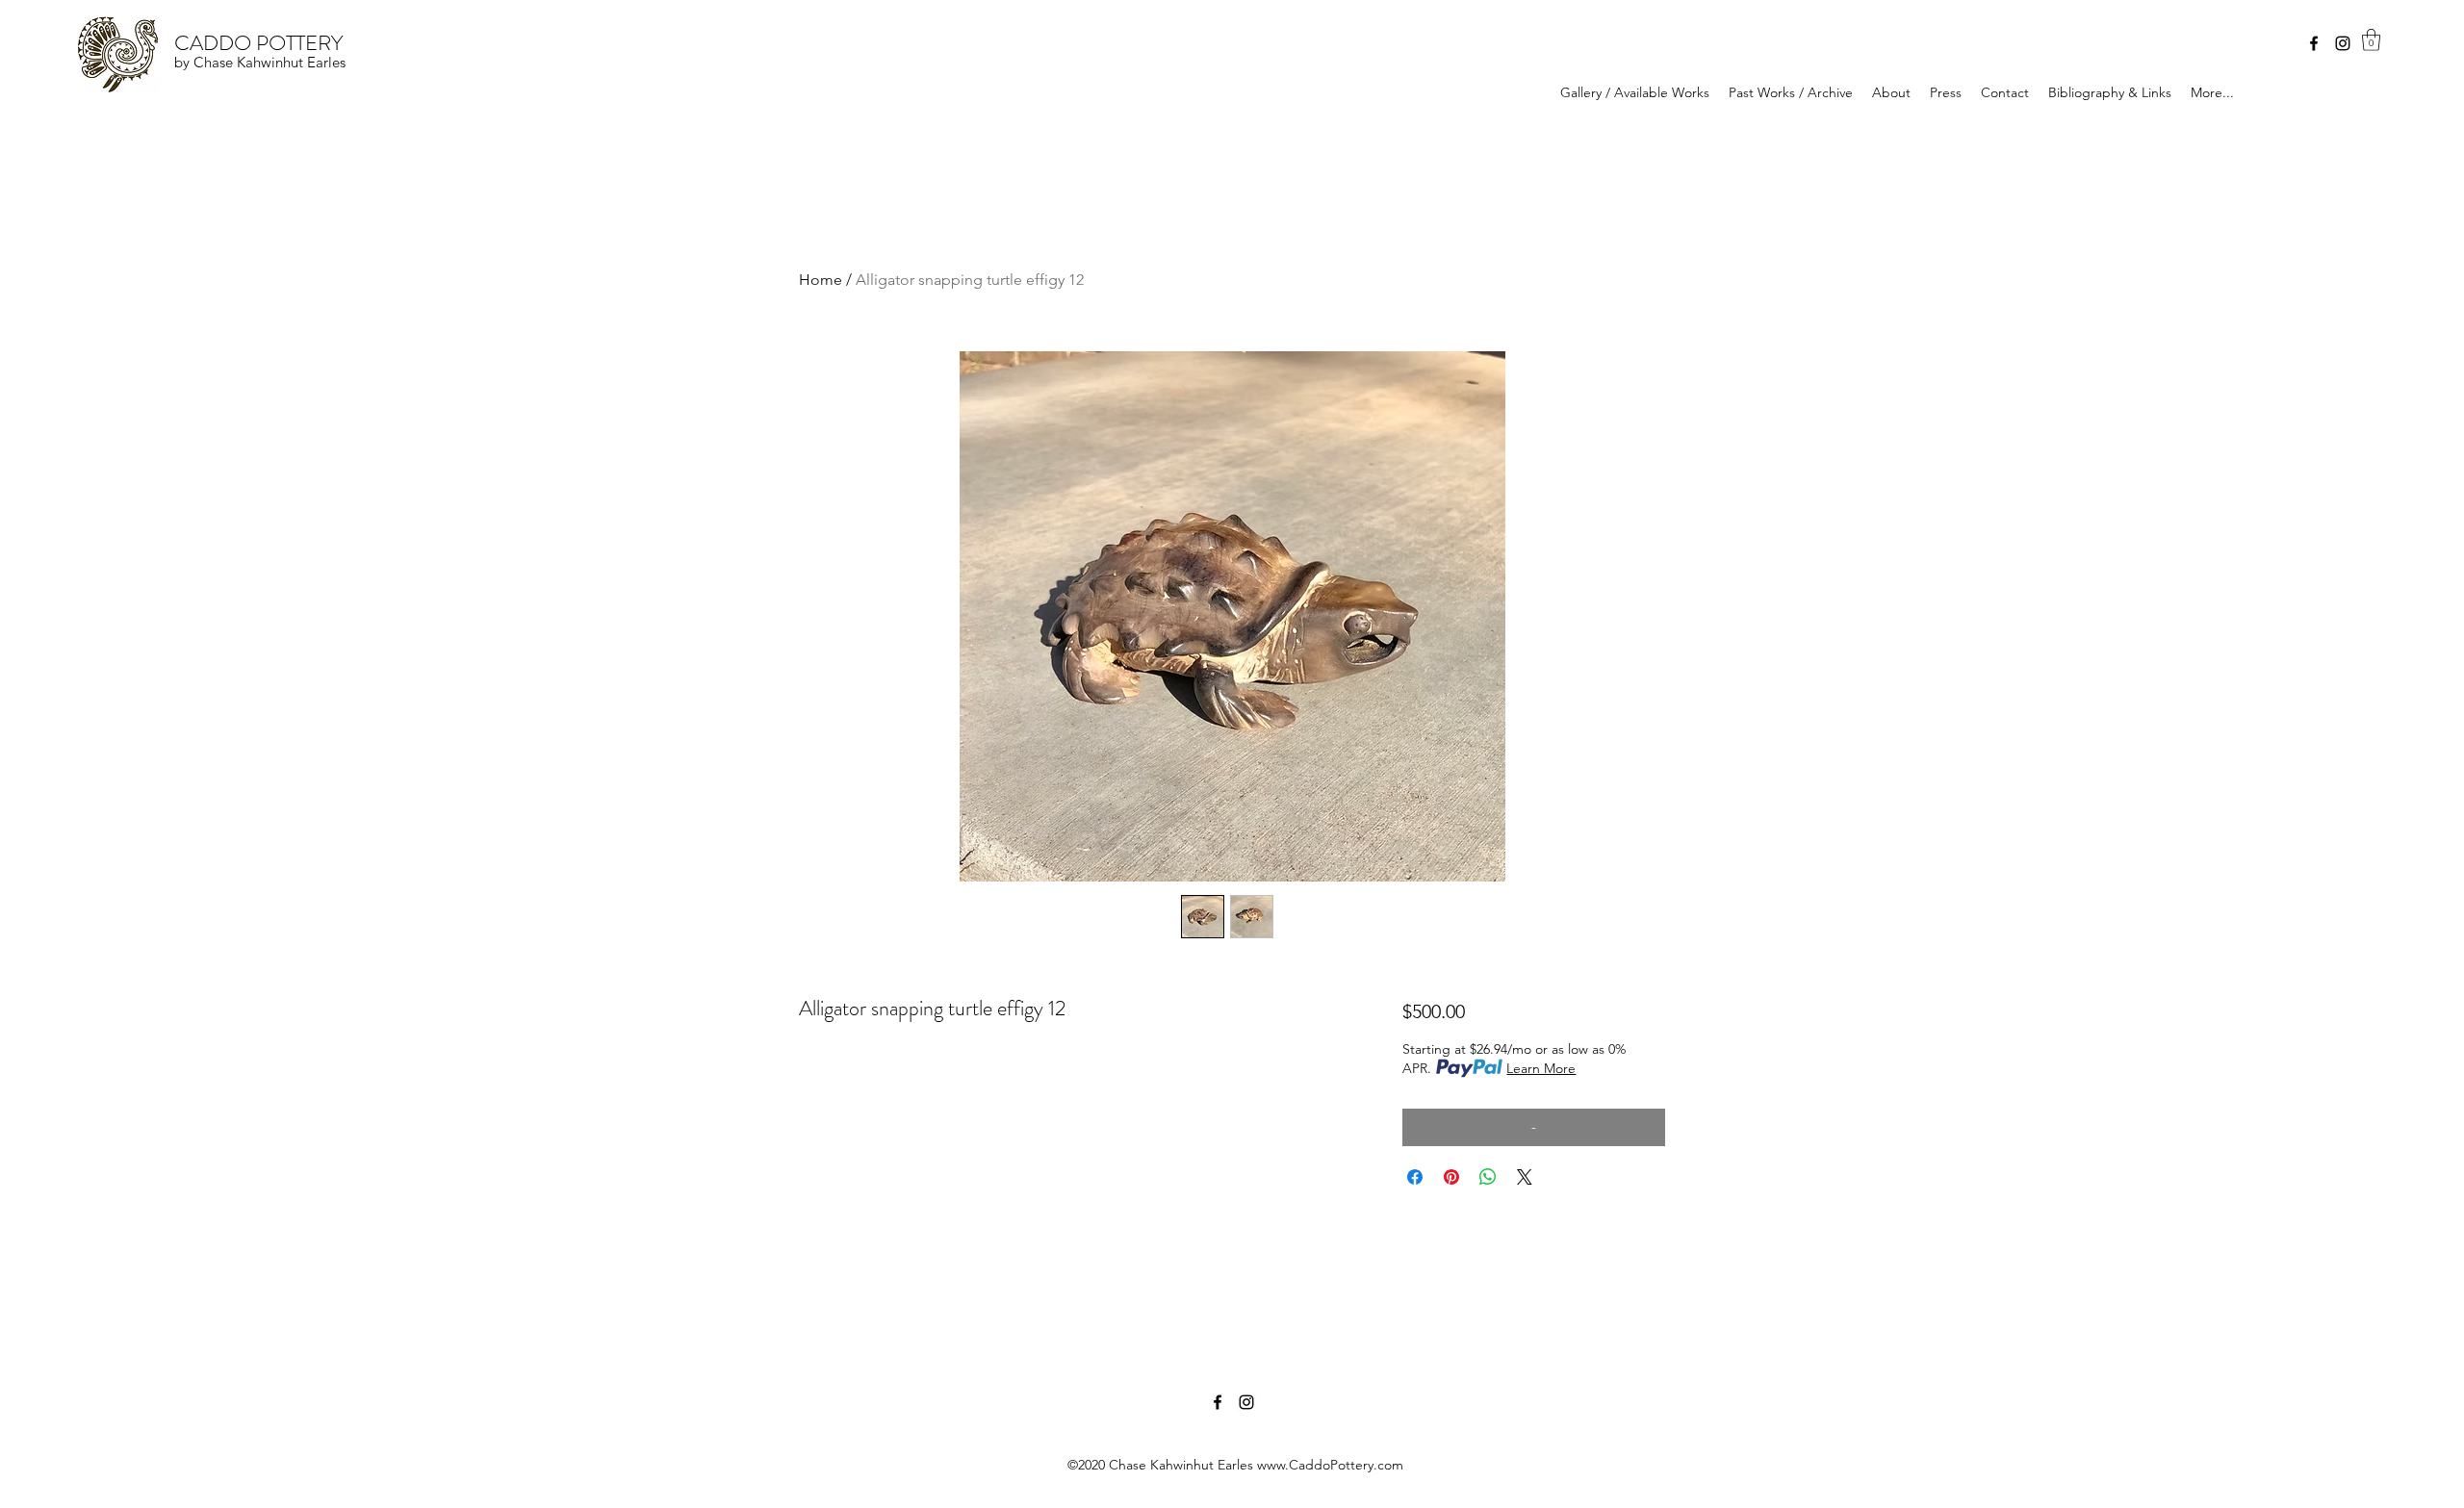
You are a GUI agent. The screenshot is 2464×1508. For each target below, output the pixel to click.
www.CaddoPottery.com (1330, 1465)
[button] (2371, 40)
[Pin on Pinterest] (1451, 1177)
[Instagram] (2343, 43)
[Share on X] (1525, 1177)
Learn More (1541, 1068)
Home (821, 280)
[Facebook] (2314, 43)
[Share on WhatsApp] (1488, 1177)
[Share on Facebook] (1415, 1177)
